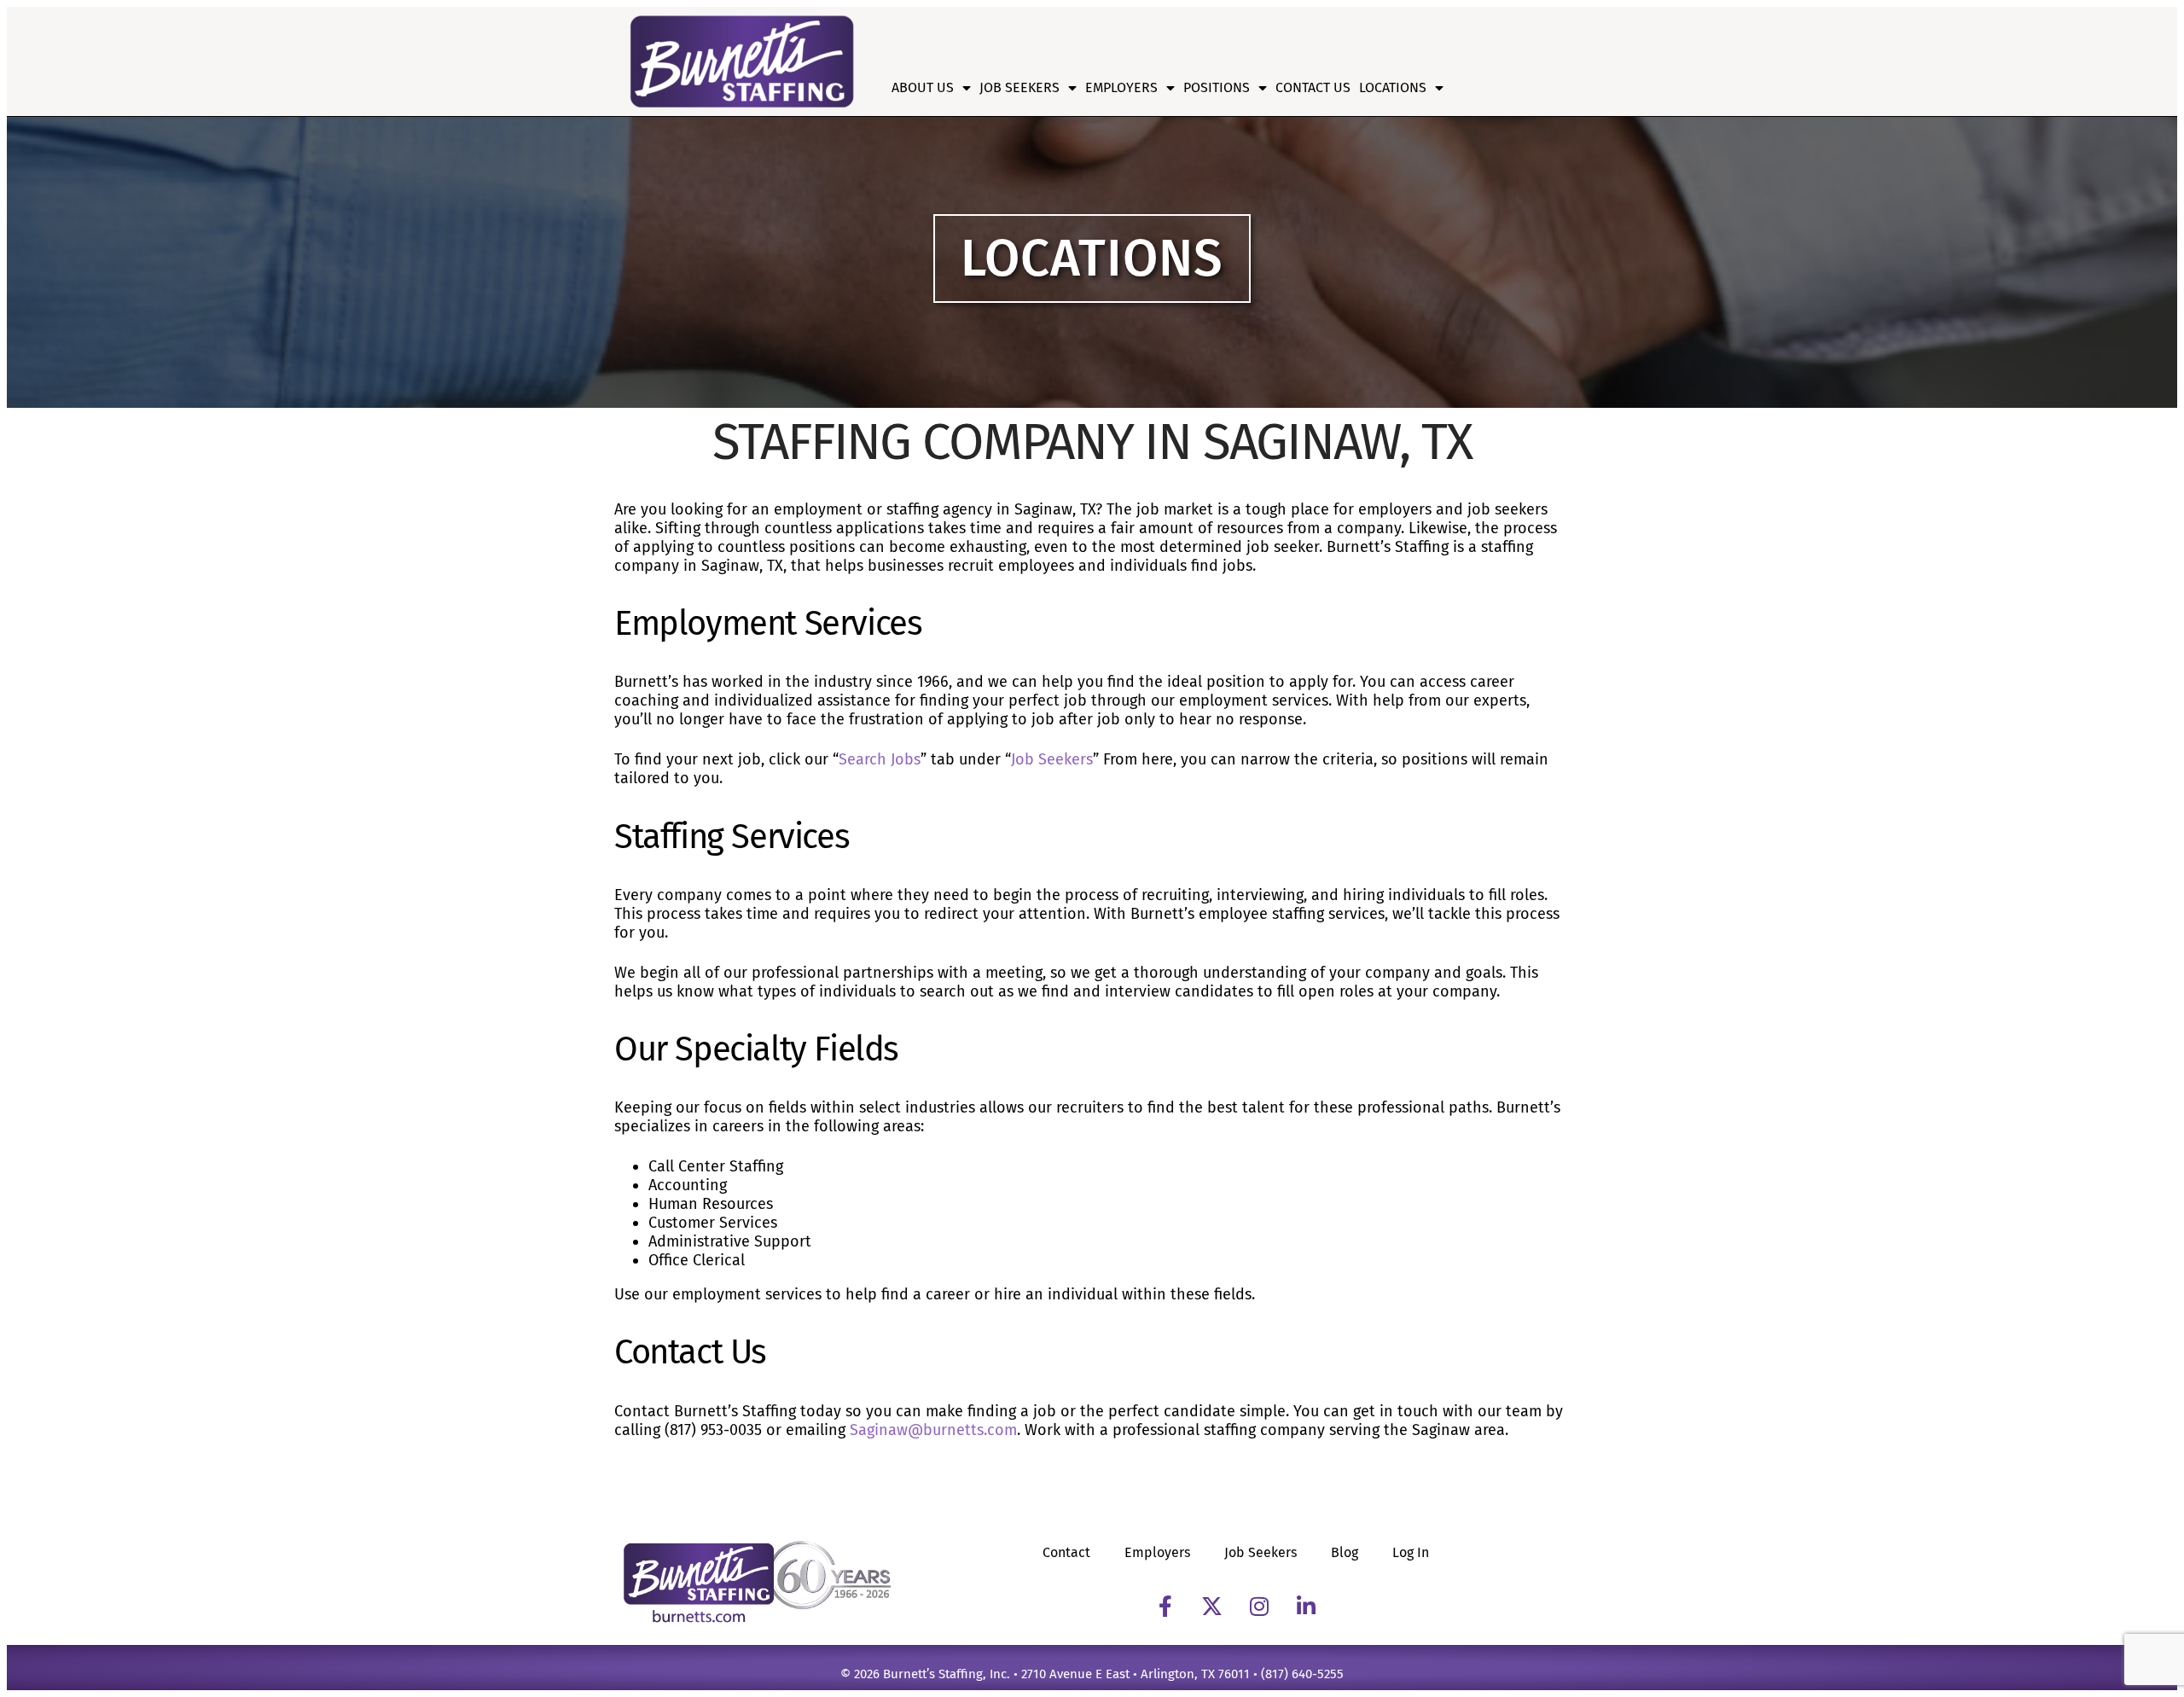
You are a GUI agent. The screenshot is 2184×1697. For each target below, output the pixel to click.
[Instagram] (1259, 1607)
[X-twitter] (1212, 1607)
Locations (1393, 87)
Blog (1345, 1552)
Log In (1411, 1552)
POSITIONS (1217, 87)
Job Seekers (1019, 87)
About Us (923, 87)
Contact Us (1313, 87)
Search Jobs (880, 759)
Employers (1121, 87)
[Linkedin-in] (1306, 1607)
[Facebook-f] (1165, 1607)
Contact (1066, 1552)
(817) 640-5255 (1302, 1674)
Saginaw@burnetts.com (933, 1430)
